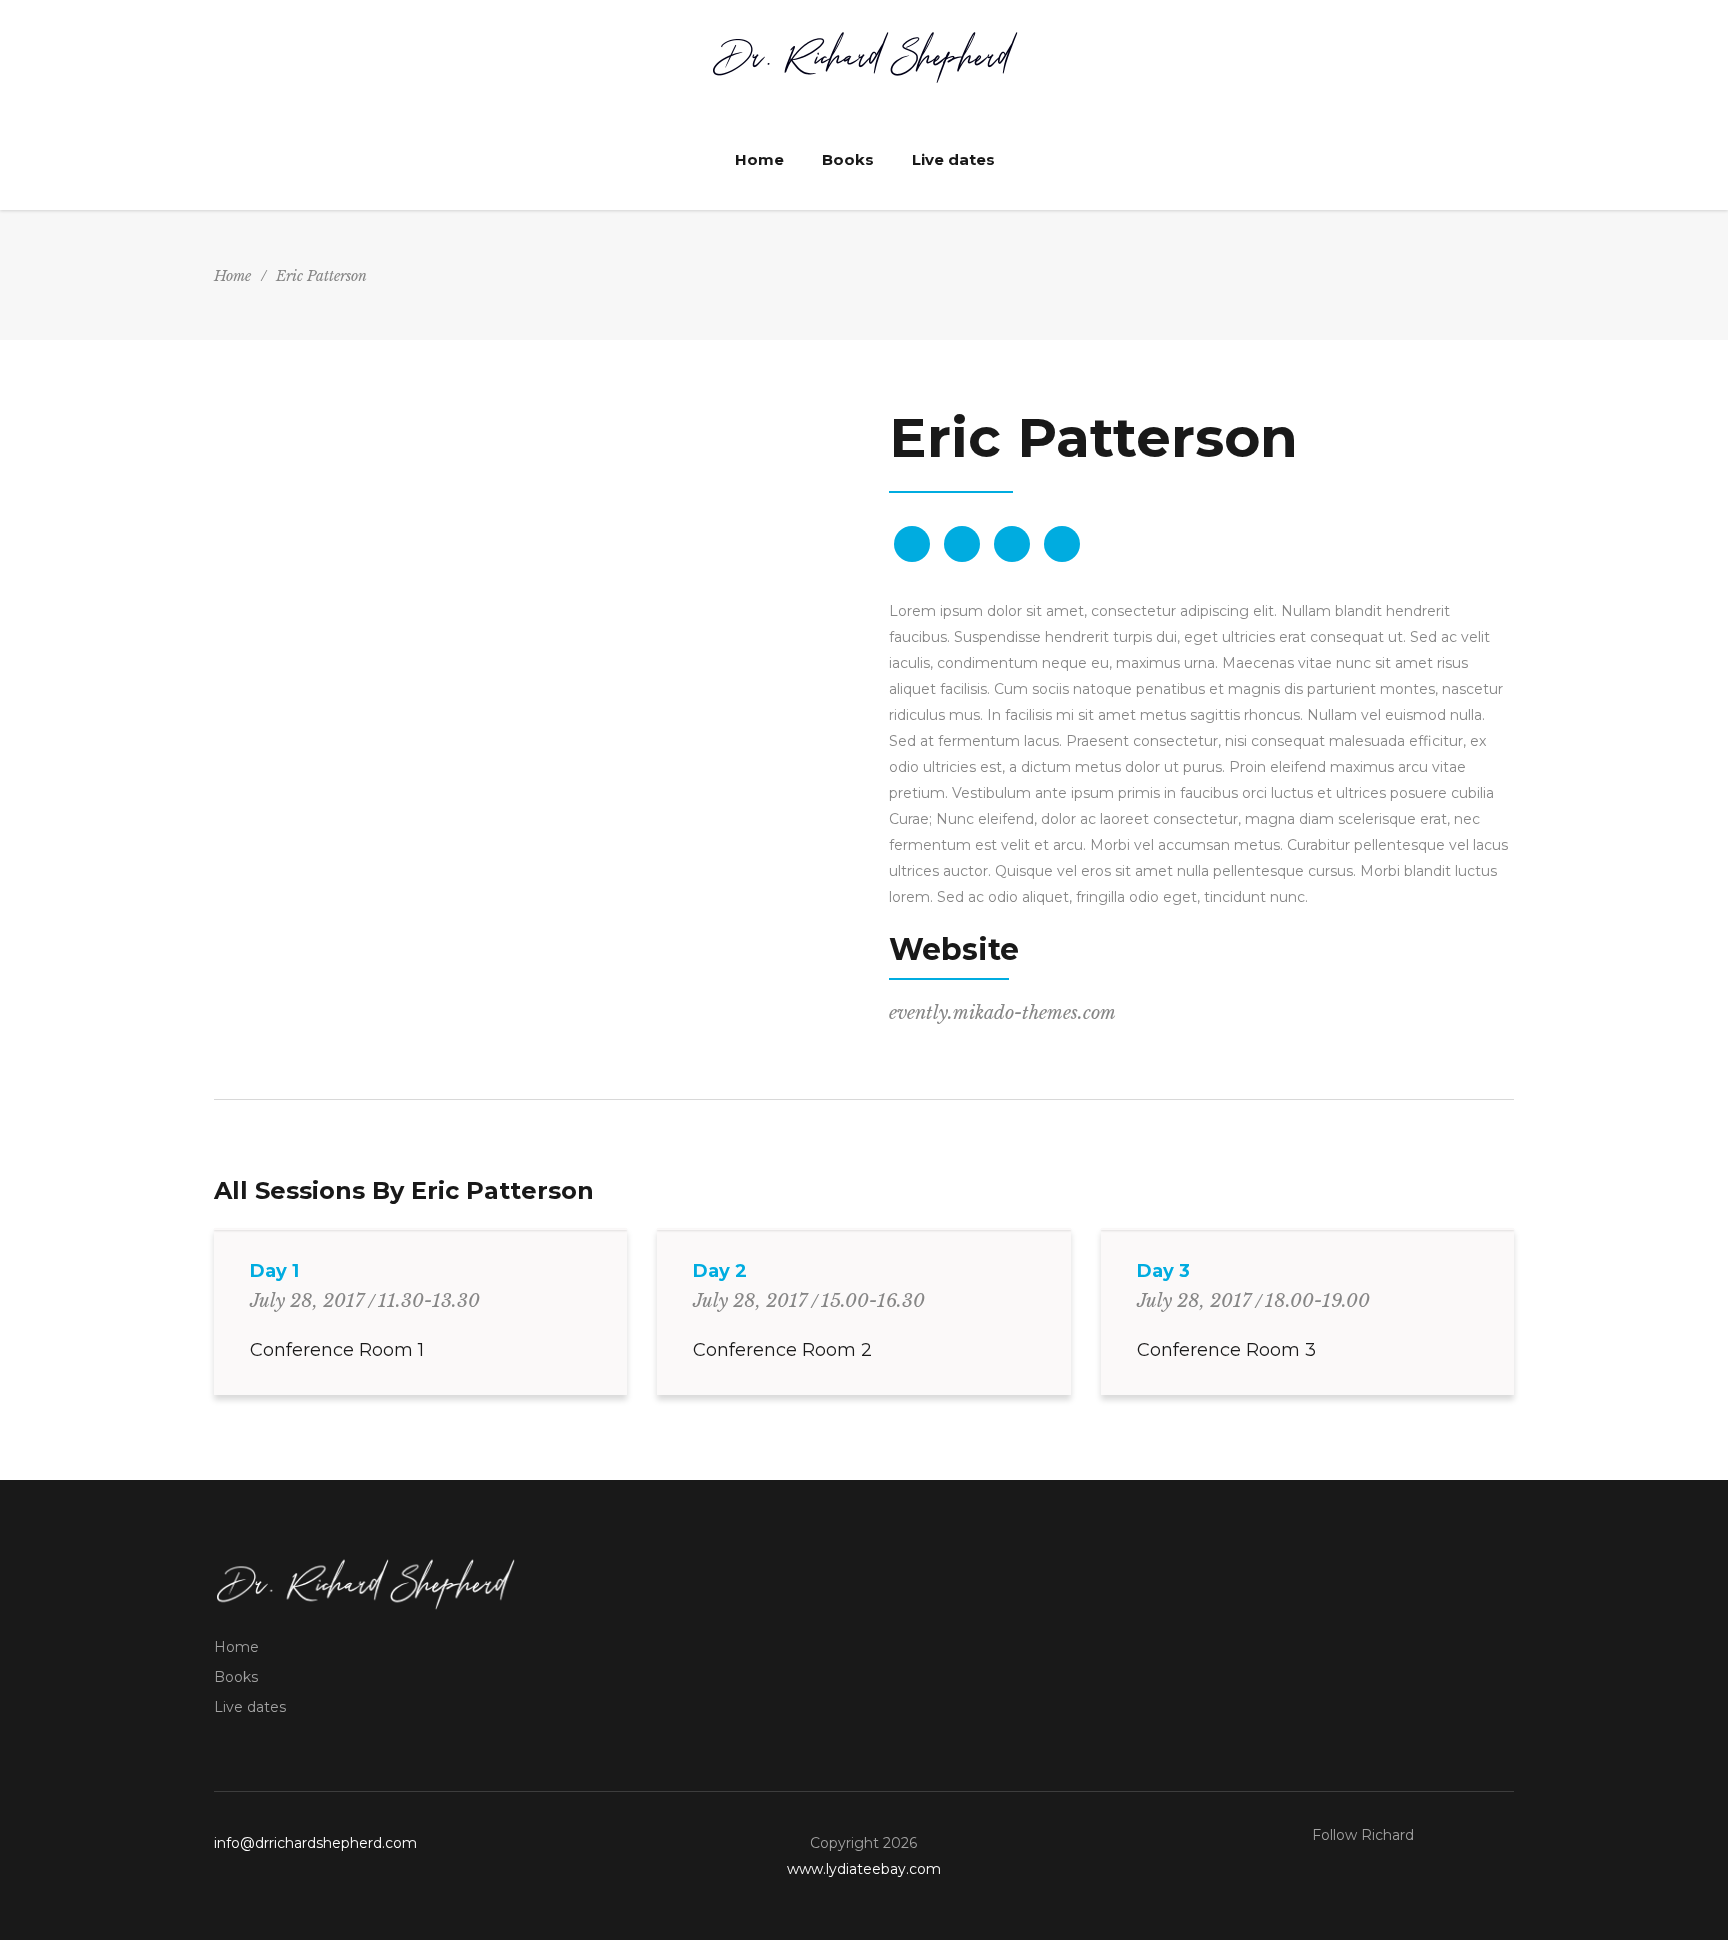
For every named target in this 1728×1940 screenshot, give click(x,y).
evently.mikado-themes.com (1002, 1013)
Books (236, 1677)
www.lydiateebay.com (864, 1869)
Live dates (250, 1707)
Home (232, 276)
